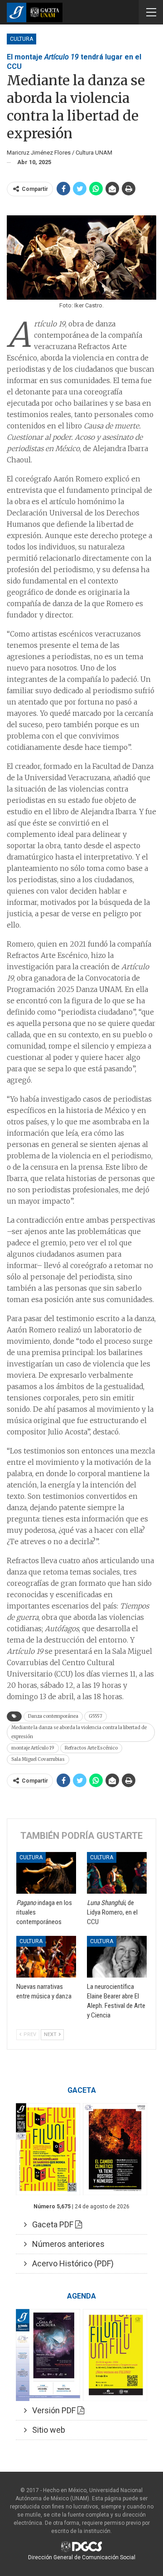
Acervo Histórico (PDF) (70, 2263)
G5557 (96, 1716)
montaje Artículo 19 (33, 1748)
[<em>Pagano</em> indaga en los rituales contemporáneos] (46, 1873)
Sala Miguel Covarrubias (38, 1759)
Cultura (22, 39)
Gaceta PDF (51, 2224)
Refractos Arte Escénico (91, 1748)
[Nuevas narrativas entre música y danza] (46, 1957)
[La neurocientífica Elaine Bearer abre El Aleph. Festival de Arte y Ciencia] (117, 1957)
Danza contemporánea (53, 1716)
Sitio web (46, 2430)
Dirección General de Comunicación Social (82, 2557)
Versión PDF (52, 2410)
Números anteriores (66, 2244)
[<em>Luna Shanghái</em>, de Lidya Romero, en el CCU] (117, 1873)
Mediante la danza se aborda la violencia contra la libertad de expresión (79, 1732)
